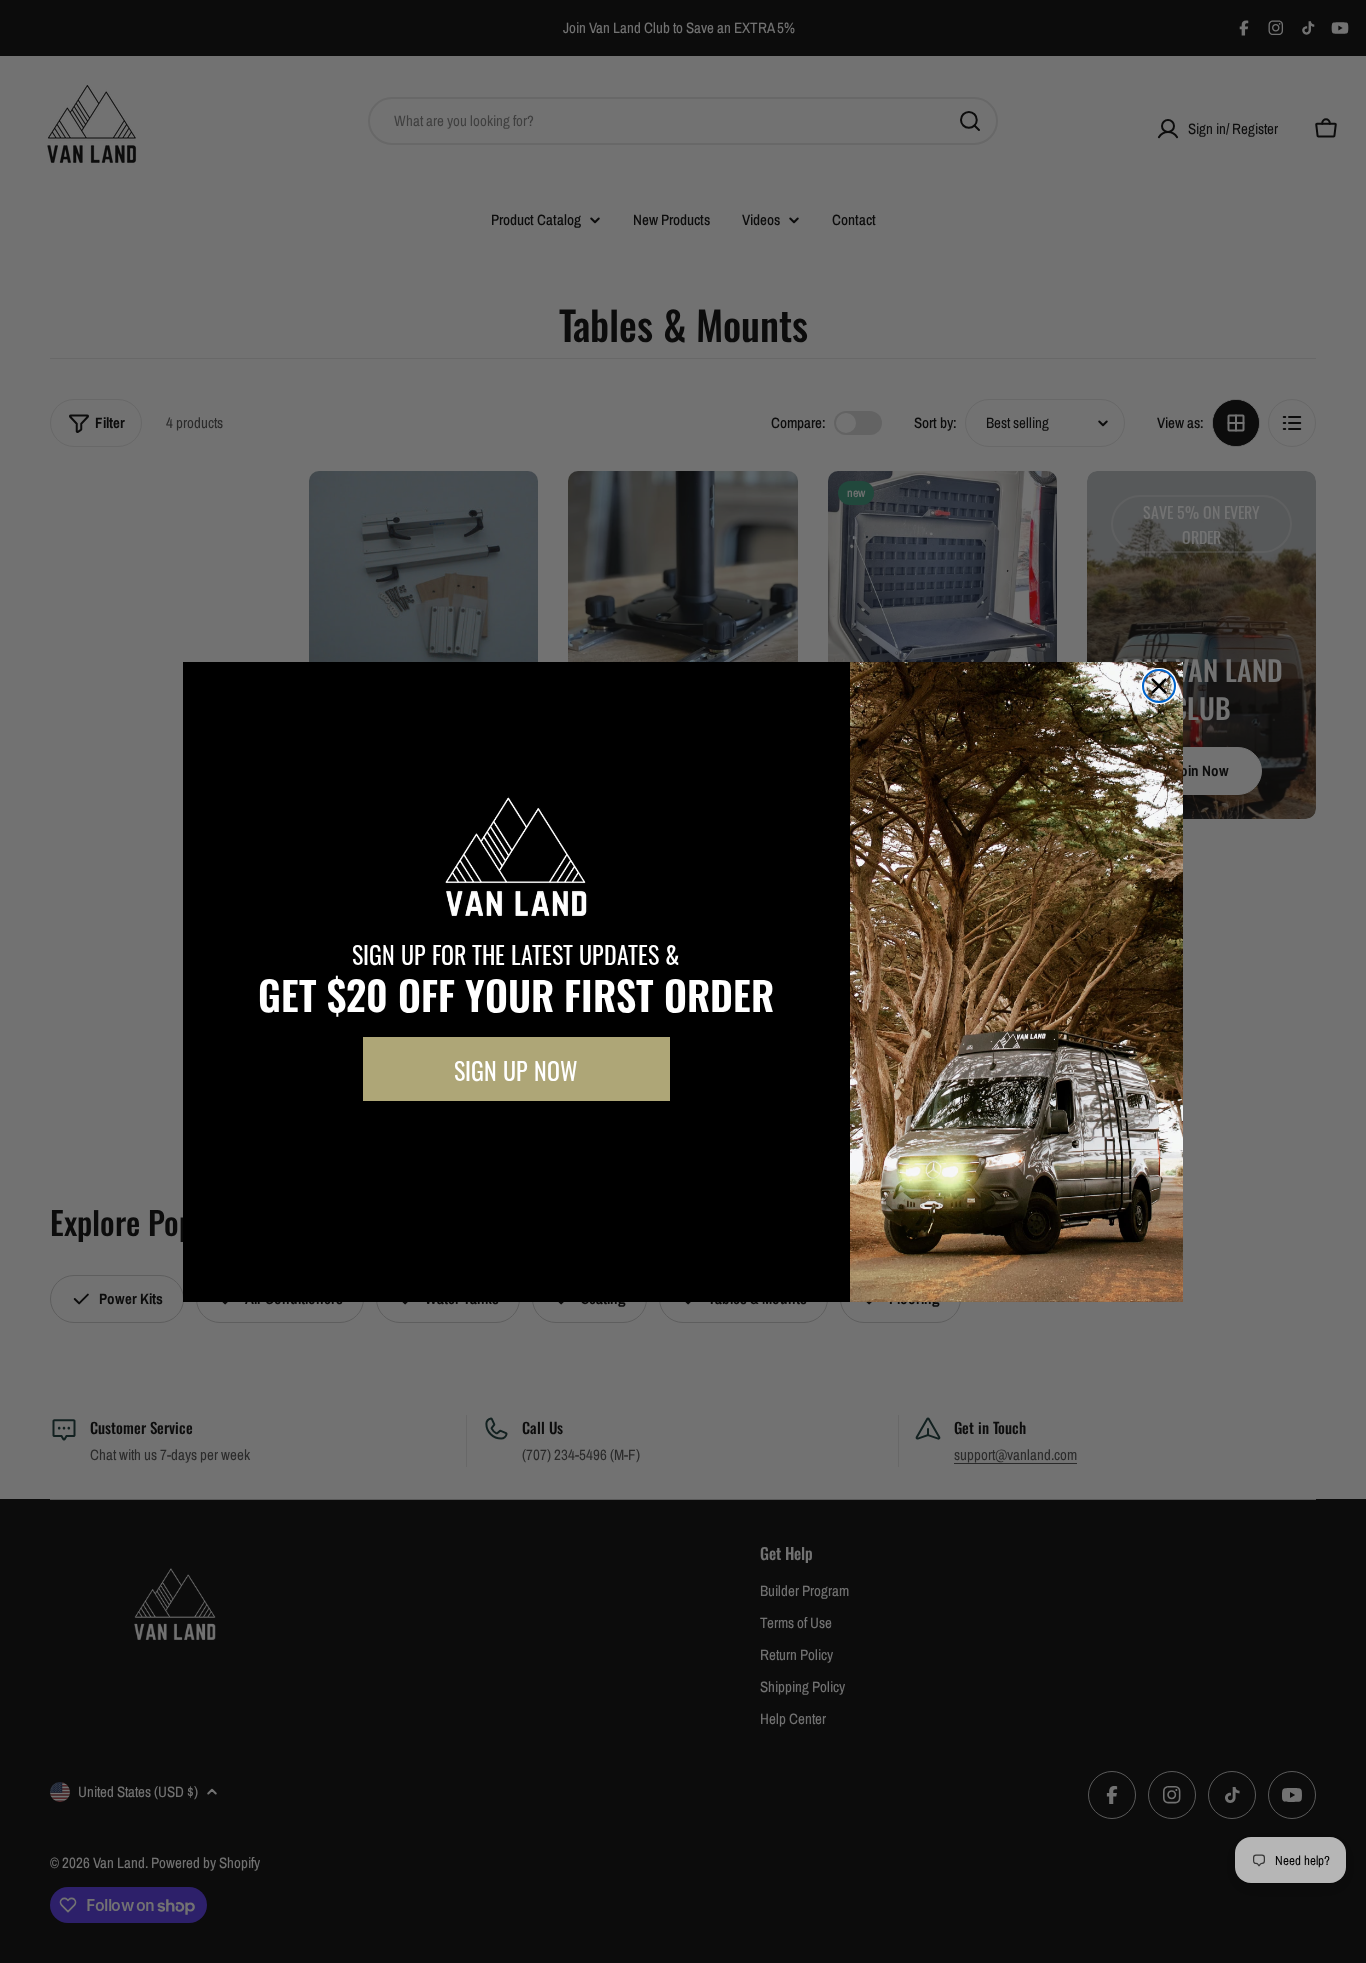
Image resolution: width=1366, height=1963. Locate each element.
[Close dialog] (1159, 686)
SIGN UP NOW (516, 1069)
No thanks (516, 1146)
